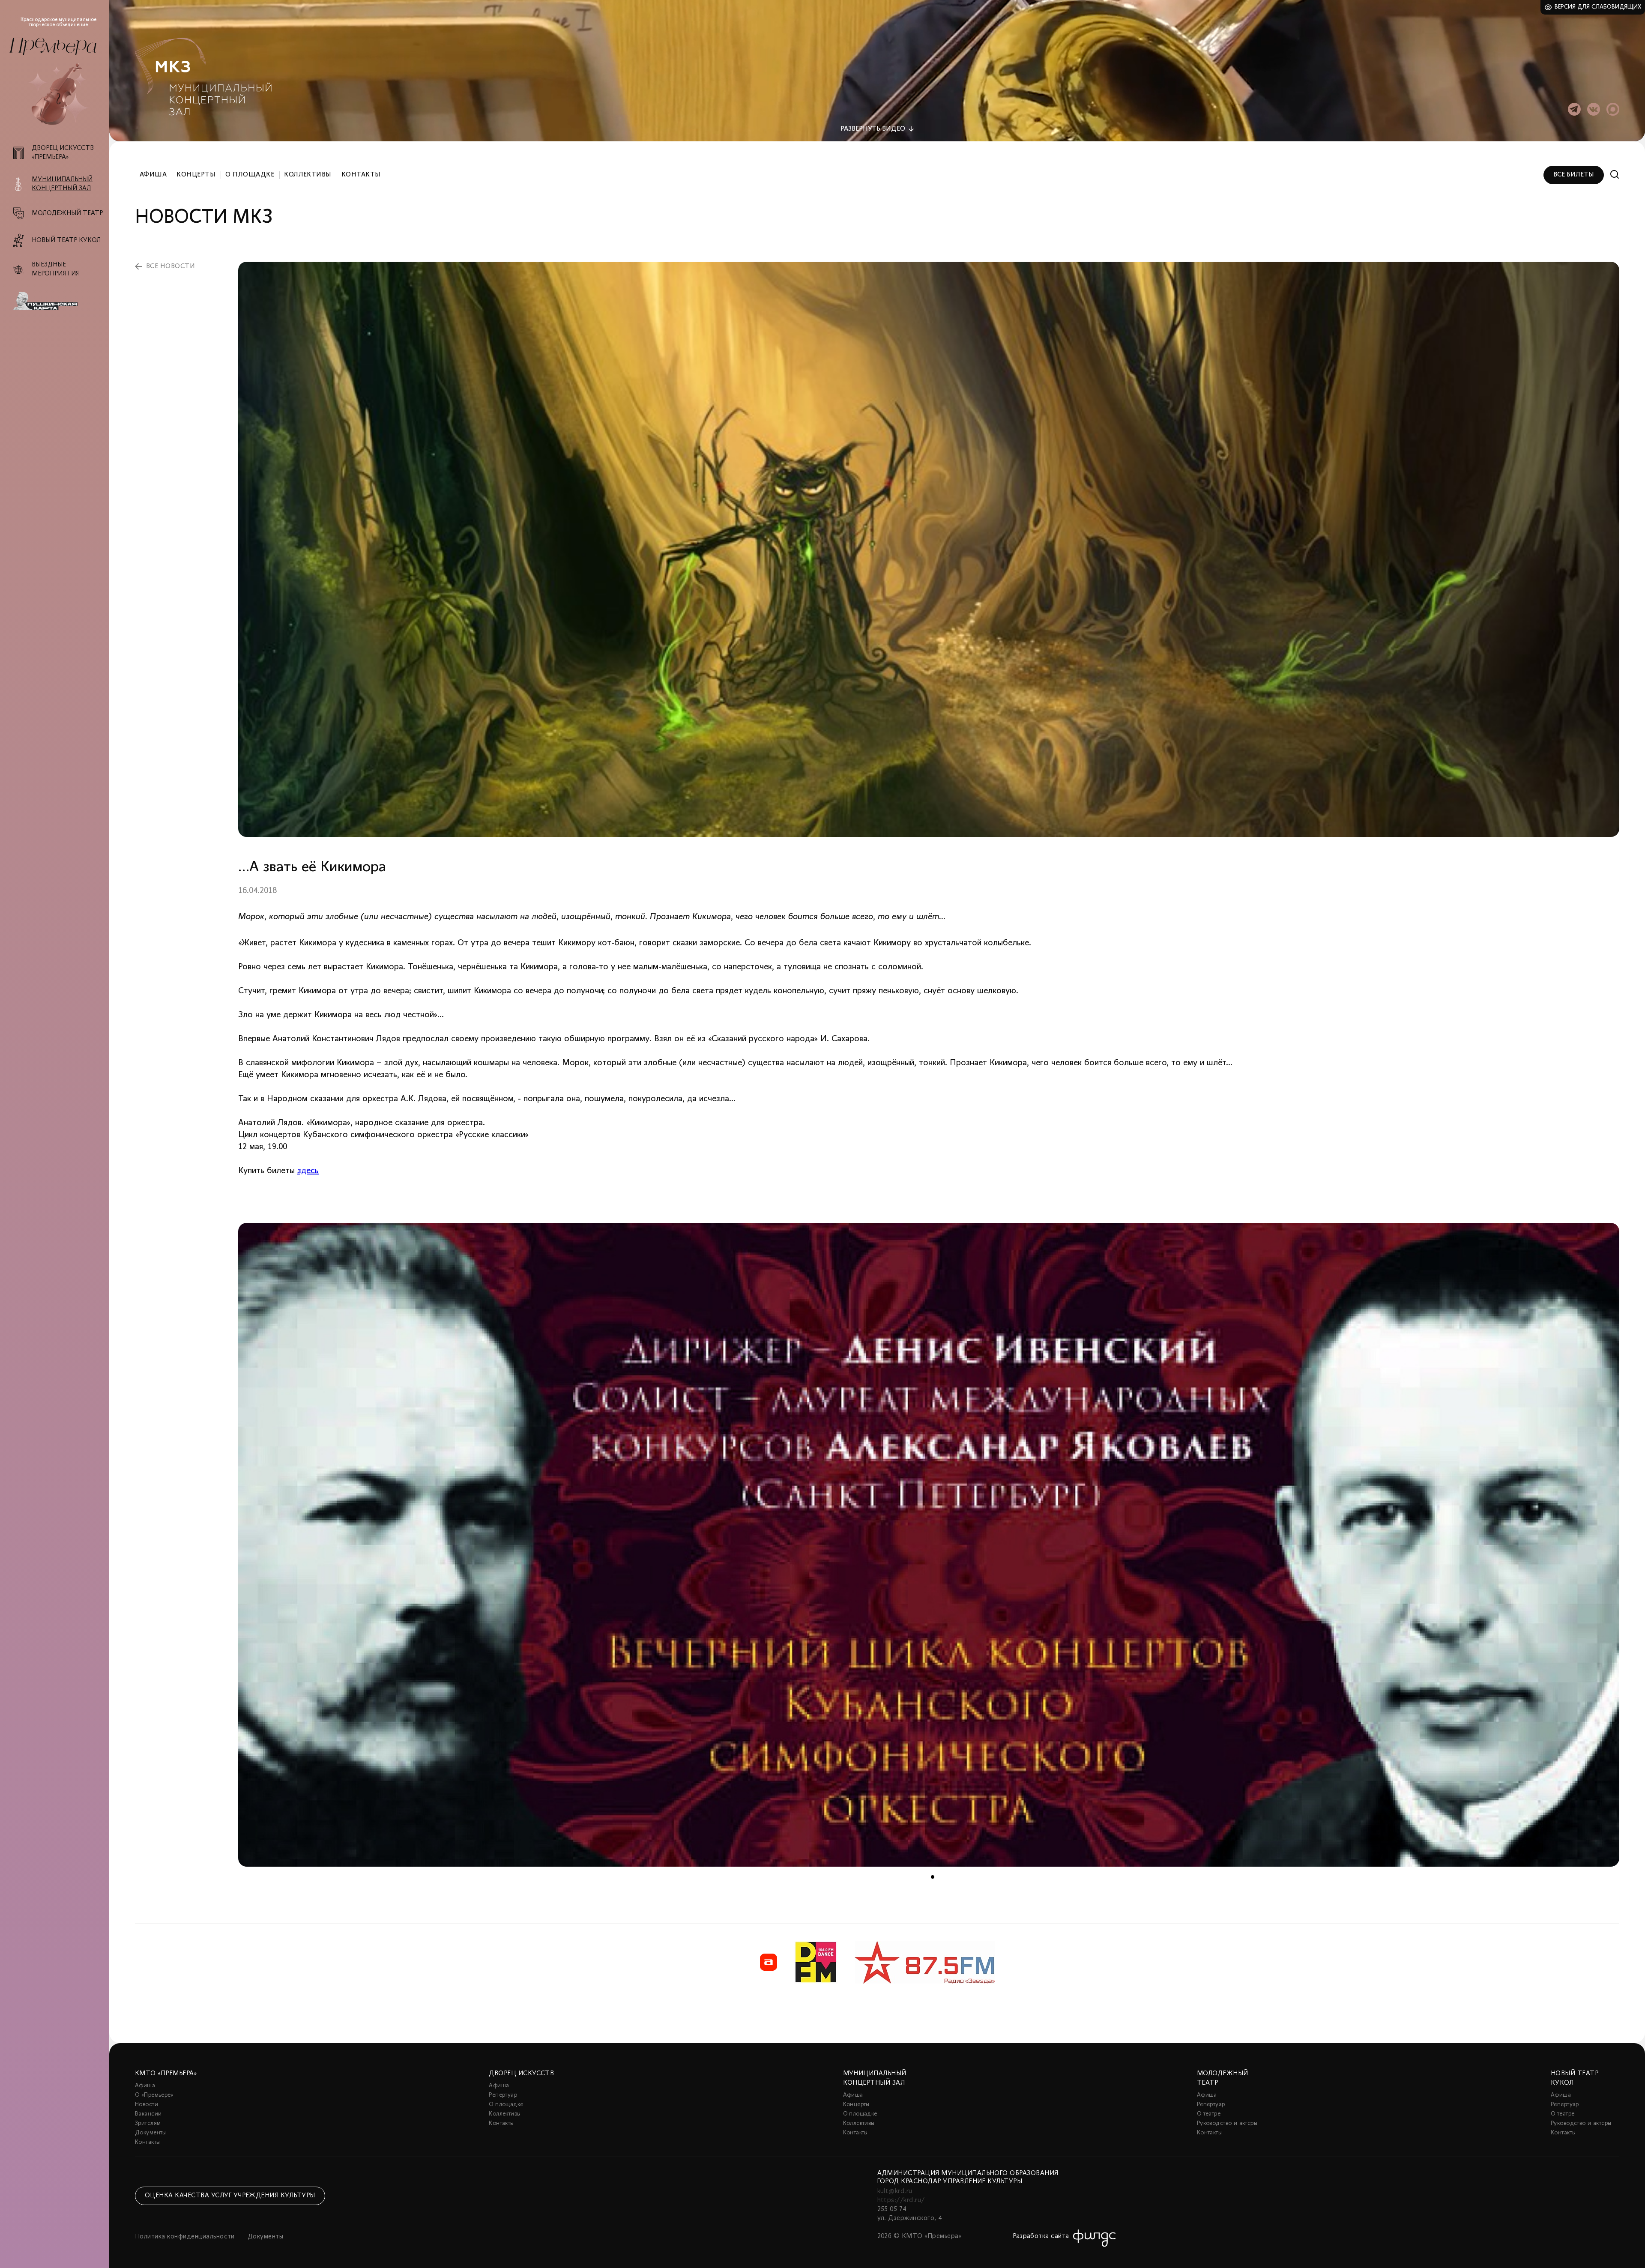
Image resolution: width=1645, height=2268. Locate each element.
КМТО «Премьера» (166, 2074)
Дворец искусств (521, 2074)
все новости (170, 266)
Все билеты (1574, 175)
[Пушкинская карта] (59, 301)
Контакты (361, 175)
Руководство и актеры (1227, 2123)
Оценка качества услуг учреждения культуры (230, 2196)
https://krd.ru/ (901, 2200)
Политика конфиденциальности (185, 2237)
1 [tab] (933, 1877)
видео (873, 129)
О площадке (250, 175)
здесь (308, 1171)
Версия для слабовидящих (1598, 7)
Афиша (153, 175)
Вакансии (148, 2114)
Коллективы (308, 175)
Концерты (196, 175)
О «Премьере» (154, 2095)
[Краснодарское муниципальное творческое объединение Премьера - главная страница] (53, 46)
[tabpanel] (929, 1545)
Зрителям (148, 2123)
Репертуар (503, 2095)
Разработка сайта (1041, 2236)
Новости (147, 2105)
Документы (151, 2133)
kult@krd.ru (895, 2191)
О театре (1209, 2114)
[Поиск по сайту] (1615, 175)
